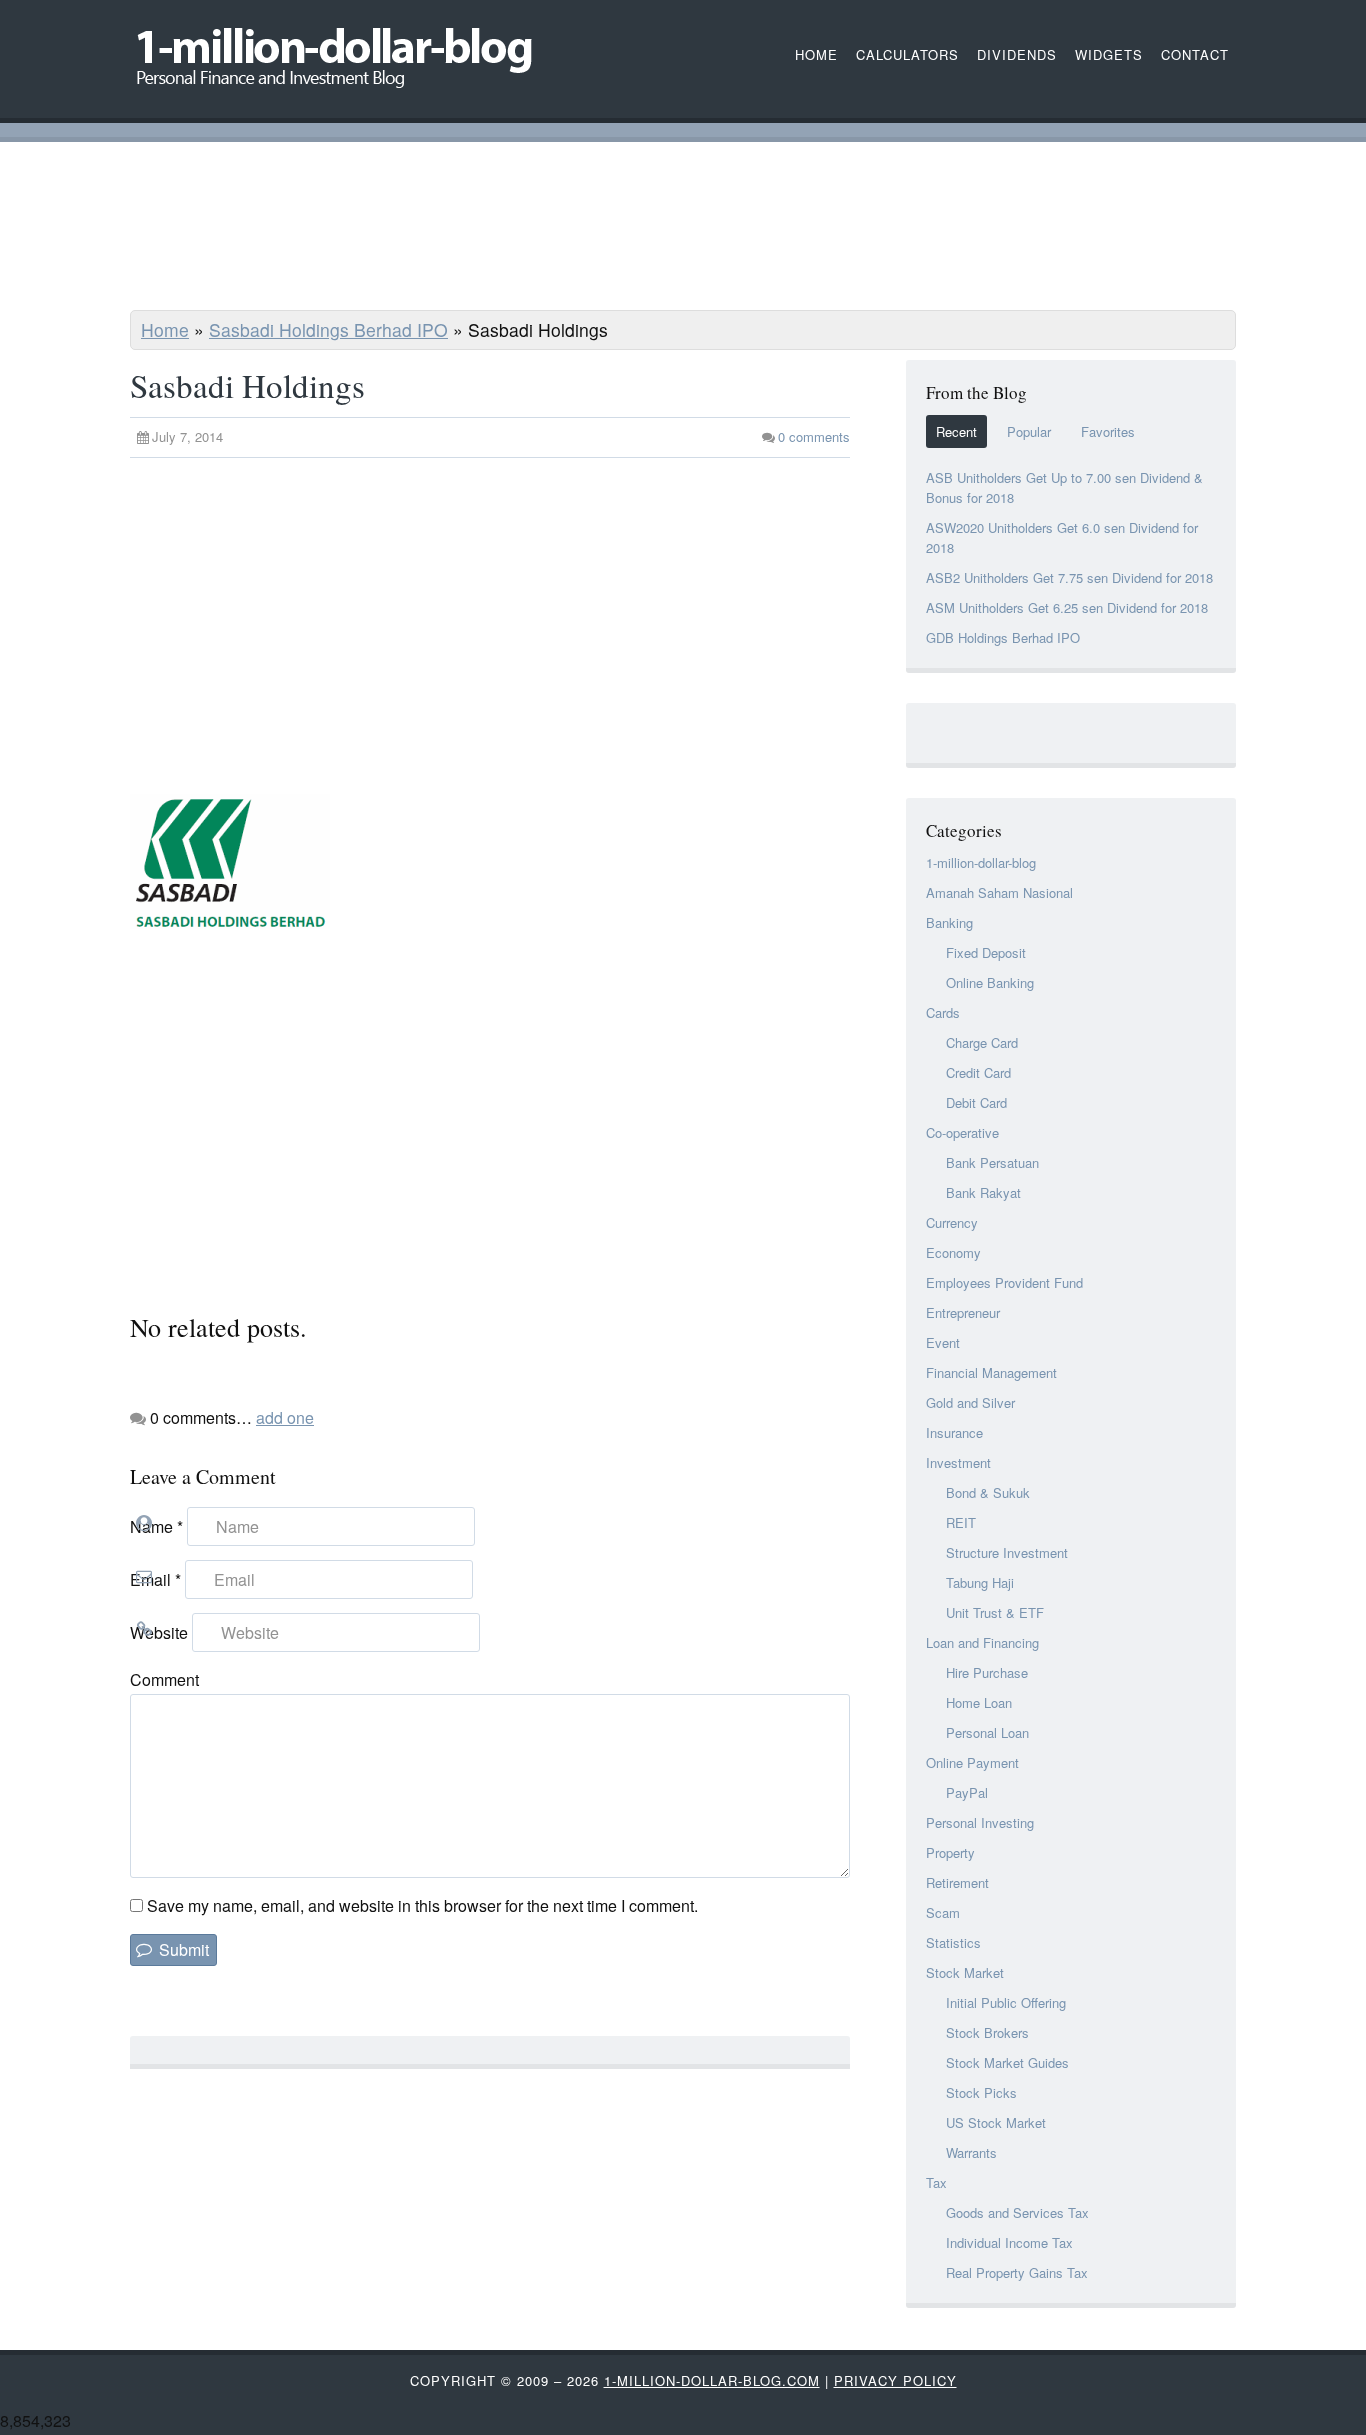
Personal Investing (980, 1822)
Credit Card (978, 1072)
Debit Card (976, 1102)
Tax (936, 2182)
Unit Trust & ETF (995, 1612)
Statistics (953, 1942)
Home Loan (979, 1702)
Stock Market (965, 1972)
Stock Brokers (987, 2032)
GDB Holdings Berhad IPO (1003, 637)
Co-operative (962, 1132)
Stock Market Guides (1007, 2062)
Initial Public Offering (1006, 2002)
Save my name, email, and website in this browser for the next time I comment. (422, 1905)
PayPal (967, 1792)
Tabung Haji (980, 1582)
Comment (164, 1679)
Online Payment (972, 1762)
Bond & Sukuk (988, 1492)
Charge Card (982, 1042)
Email (155, 1579)
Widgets (1109, 54)
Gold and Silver (970, 1402)
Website (159, 1632)
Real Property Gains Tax (1017, 2272)
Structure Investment (1007, 1552)
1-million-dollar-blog (981, 862)
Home (165, 329)
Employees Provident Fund (1004, 1282)
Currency (952, 1222)
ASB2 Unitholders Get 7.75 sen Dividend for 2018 (1069, 577)
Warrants (971, 2152)
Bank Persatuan (992, 1162)
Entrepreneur (963, 1312)
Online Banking (990, 982)
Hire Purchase (987, 1672)
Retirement (957, 1882)
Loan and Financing (982, 1642)
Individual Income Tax (1009, 2242)
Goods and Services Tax (1017, 2212)
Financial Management (991, 1372)
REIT (961, 1522)
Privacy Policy (895, 2380)
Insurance (954, 1432)
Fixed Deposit (986, 952)
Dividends (1017, 54)
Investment (958, 1462)
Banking (949, 922)
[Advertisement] (683, 229)
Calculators (907, 54)
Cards (943, 1012)
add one (285, 1417)
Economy (953, 1252)
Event (943, 1342)
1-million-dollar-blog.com (712, 2380)
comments (814, 436)
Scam (943, 1912)
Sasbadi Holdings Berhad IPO (328, 329)
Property (950, 1852)
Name (156, 1526)
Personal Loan (987, 1732)
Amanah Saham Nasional (999, 892)
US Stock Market (996, 2122)
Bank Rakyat (983, 1192)
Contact (1195, 54)
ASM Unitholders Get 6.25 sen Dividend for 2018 (1067, 607)
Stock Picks (981, 2092)
